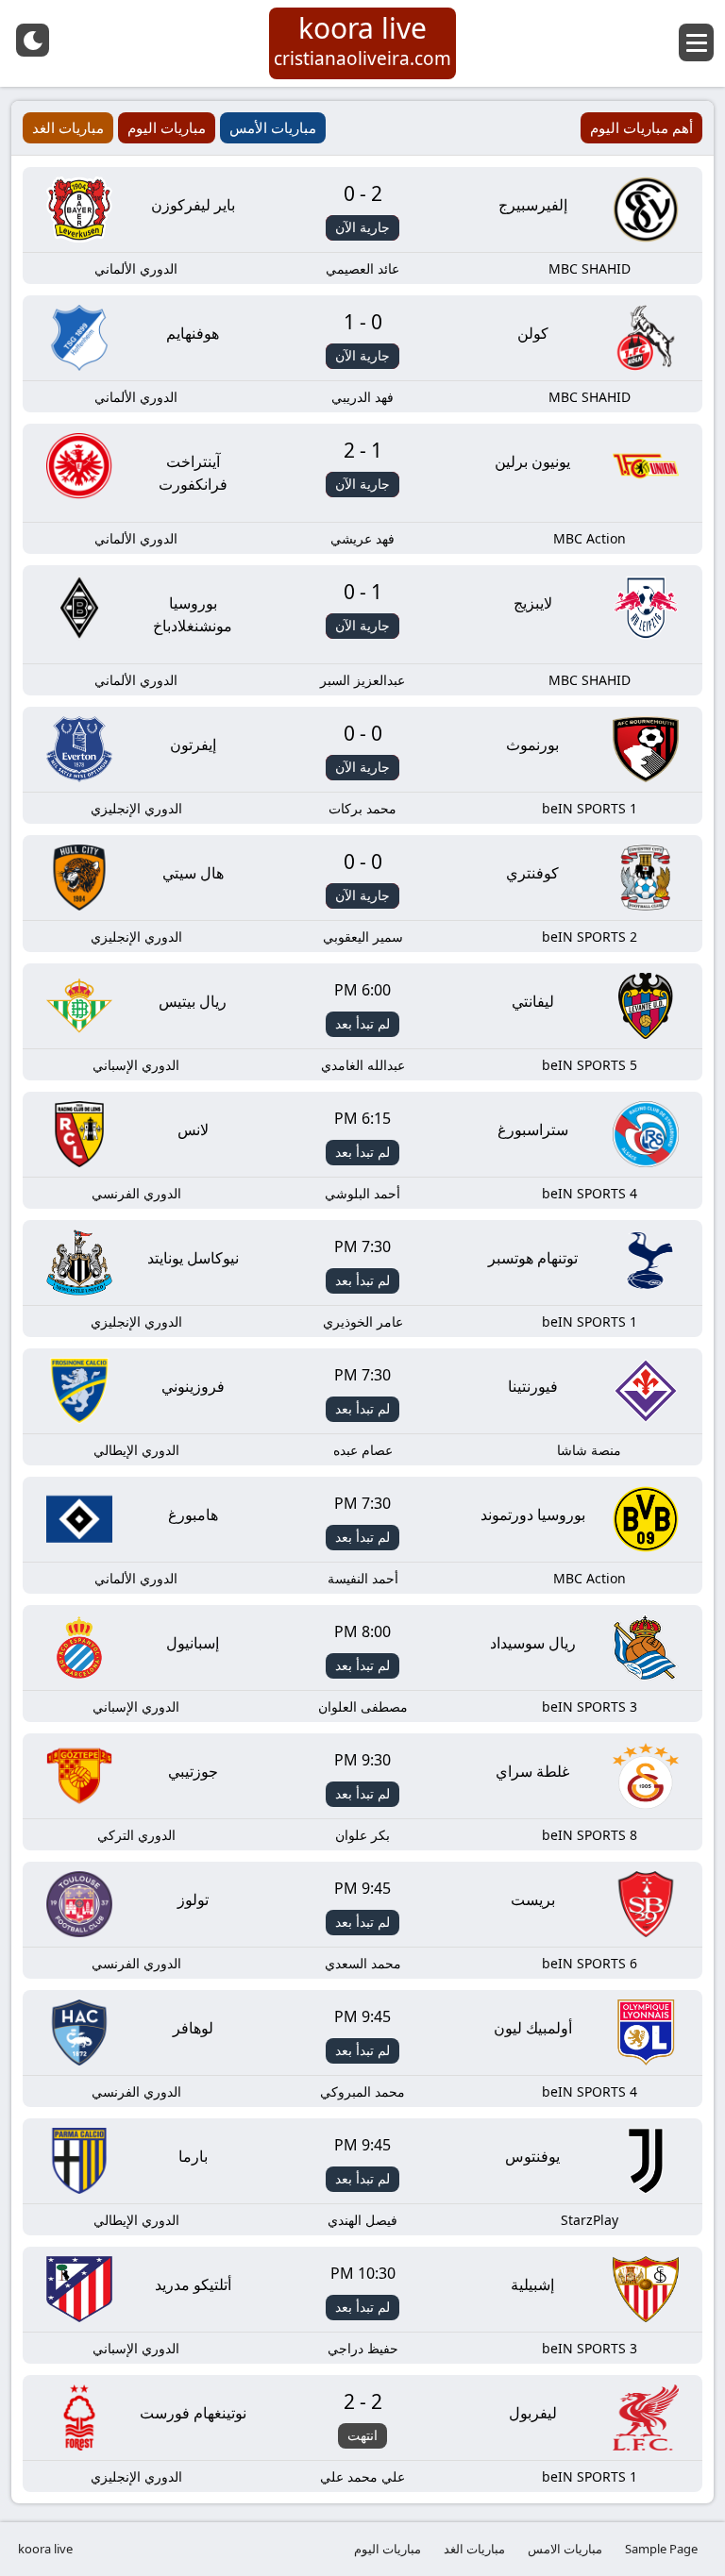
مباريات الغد (474, 2549)
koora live (45, 2549)
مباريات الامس (565, 2549)
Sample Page (661, 2549)
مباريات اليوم (388, 2549)
